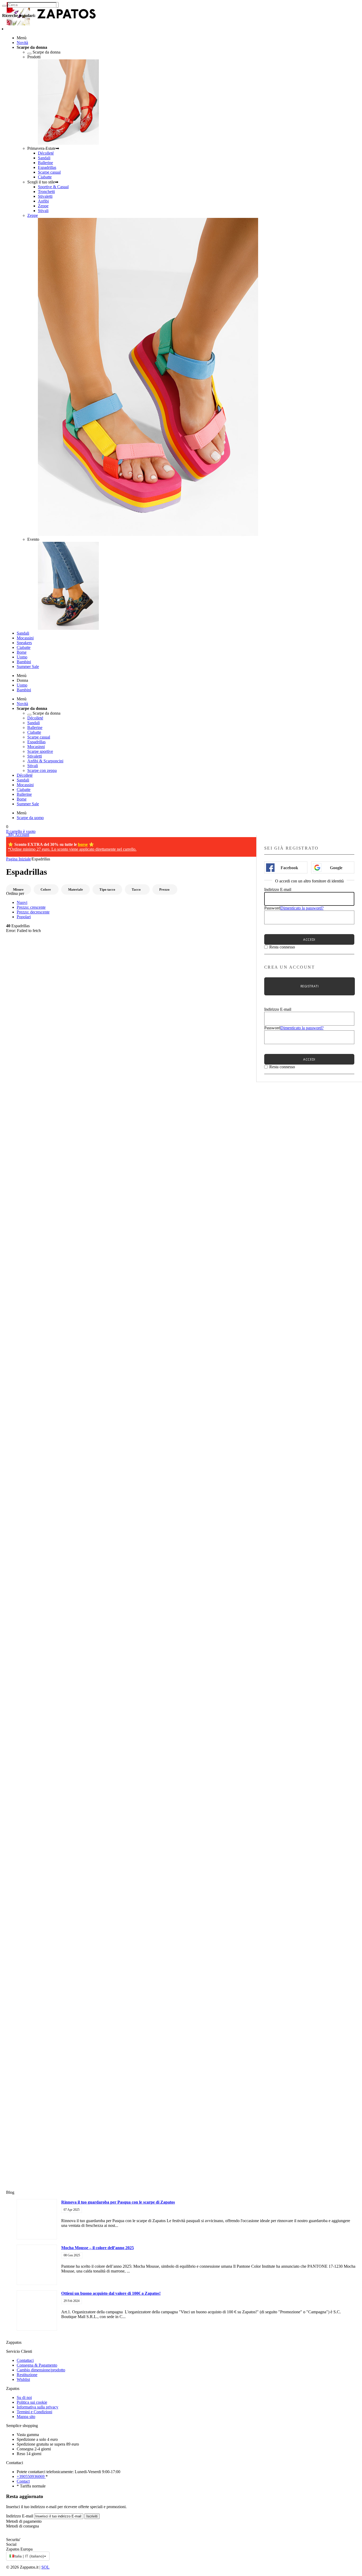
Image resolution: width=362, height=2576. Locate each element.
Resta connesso (282, 947)
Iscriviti (92, 2516)
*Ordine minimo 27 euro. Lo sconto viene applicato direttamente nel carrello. (72, 849)
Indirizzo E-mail (278, 889)
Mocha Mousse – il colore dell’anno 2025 (98, 2248)
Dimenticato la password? (302, 908)
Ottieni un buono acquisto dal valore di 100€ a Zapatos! (111, 2293)
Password (272, 908)
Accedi (309, 940)
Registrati (310, 986)
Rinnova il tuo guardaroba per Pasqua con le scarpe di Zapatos (118, 2202)
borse (83, 844)
